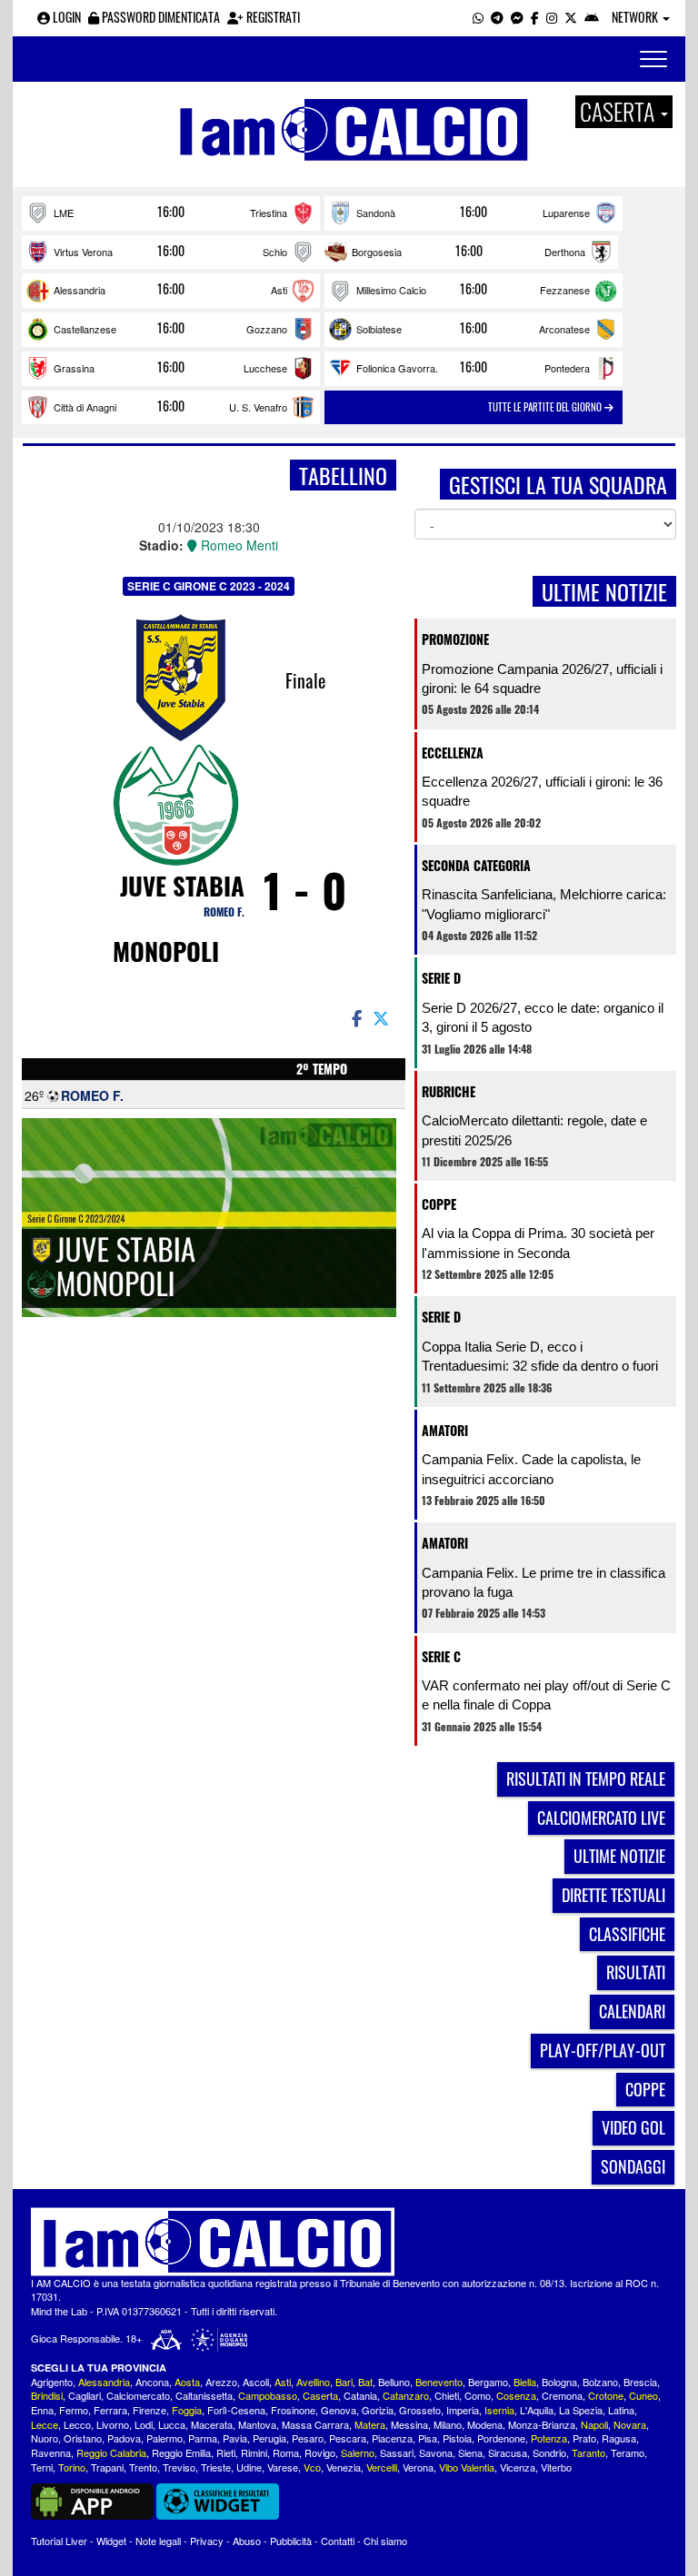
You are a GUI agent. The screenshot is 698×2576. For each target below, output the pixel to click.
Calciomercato (138, 2395)
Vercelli (382, 2467)
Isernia (499, 2410)
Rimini (254, 2452)
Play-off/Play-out (603, 2050)
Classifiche (627, 1934)
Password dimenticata (160, 17)
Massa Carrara (315, 2424)
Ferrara (110, 2410)
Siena (470, 2452)
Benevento (439, 2382)
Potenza (549, 2438)
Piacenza (392, 2438)
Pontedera (567, 368)
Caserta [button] (619, 112)
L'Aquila (537, 2410)
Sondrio (549, 2452)
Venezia (344, 2467)
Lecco (77, 2424)
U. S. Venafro (258, 407)
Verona (418, 2467)
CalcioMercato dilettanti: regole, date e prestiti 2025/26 (534, 1130)
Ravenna (51, 2452)
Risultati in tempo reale (586, 1778)
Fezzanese (565, 290)
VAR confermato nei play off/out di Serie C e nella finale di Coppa (546, 1695)
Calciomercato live (601, 1818)
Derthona (565, 252)
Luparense (566, 213)
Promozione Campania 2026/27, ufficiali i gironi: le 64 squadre (542, 679)
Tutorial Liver (59, 2541)
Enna (42, 2410)
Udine (249, 2467)
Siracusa (508, 2452)
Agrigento (52, 2382)
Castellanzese (85, 329)
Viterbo (556, 2467)
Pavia (235, 2438)
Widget (111, 2541)
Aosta (187, 2382)
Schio (275, 252)
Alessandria (80, 290)
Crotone (606, 2395)
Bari (344, 2382)
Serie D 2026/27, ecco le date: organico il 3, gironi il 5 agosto (543, 1017)
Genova (339, 2410)
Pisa (428, 2438)
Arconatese (564, 329)
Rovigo (320, 2452)
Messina (409, 2424)
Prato (584, 2438)
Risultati (636, 1972)
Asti (279, 290)
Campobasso (268, 2395)
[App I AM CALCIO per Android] (592, 17)
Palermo (165, 2438)
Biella (525, 2382)
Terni (42, 2467)
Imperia (463, 2410)
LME (64, 213)
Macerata (212, 2424)
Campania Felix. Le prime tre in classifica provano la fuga (543, 1582)
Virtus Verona (83, 252)
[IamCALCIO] (349, 2242)
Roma (286, 2452)
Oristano (83, 2438)
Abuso (247, 2541)
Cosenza (516, 2395)
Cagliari (85, 2395)
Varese (283, 2467)
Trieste (216, 2467)
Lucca (172, 2424)
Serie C (441, 1656)
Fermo (74, 2410)
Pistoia (457, 2438)
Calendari (632, 2011)
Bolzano (600, 2382)
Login (65, 17)
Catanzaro (406, 2395)
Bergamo (488, 2382)
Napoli (594, 2424)
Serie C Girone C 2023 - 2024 (209, 586)
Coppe (439, 1204)
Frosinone (293, 2410)
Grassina (74, 368)
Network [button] (636, 17)
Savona (436, 2452)
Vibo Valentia (467, 2467)
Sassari (397, 2452)
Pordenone (501, 2438)
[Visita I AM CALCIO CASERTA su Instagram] (552, 17)
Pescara (348, 2438)
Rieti (226, 2452)
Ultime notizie (619, 1856)
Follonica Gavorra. (397, 368)
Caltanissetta (204, 2395)
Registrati (272, 17)
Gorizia (378, 2410)
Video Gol (633, 2127)
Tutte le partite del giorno (546, 407)
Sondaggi (633, 2166)
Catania (360, 2395)
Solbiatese (379, 329)
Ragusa (619, 2438)
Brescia (640, 2382)
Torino (72, 2467)
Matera (370, 2424)
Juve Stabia (182, 886)
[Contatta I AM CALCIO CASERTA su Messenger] (517, 17)
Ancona (152, 2382)
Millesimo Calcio (391, 290)
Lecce (45, 2424)
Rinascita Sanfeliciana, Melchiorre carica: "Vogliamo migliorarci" (544, 904)
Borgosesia (377, 252)
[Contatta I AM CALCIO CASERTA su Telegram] (497, 17)
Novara (630, 2424)
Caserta (320, 2395)
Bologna (559, 2382)
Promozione (455, 639)
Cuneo (643, 2395)
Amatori (445, 1430)
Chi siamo (385, 2541)
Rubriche (449, 1091)
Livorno (113, 2424)
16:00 (171, 212)
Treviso (179, 2467)
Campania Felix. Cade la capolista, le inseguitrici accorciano (531, 1469)
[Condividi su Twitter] (383, 1017)
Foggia (187, 2410)
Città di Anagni (85, 407)
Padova (124, 2438)
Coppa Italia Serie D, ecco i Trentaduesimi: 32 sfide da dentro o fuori (540, 1356)
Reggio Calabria (111, 2452)
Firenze (150, 2410)
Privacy (207, 2541)
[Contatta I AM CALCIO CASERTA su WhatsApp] (478, 17)
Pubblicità (291, 2541)
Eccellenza (453, 753)
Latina (621, 2410)
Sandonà (376, 213)
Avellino (313, 2382)
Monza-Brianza (542, 2424)
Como (478, 2395)
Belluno (394, 2382)
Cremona (562, 2395)
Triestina (269, 213)
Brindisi (47, 2395)
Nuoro (45, 2438)
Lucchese (265, 368)
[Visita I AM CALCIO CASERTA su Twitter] (571, 17)
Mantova (257, 2424)
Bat (365, 2382)
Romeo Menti (238, 545)
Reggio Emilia (181, 2452)
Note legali (158, 2541)
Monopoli (166, 951)
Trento (143, 2467)
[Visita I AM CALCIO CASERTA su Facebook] (535, 17)
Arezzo (221, 2382)
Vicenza (518, 2467)
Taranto (588, 2452)
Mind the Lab (59, 2311)
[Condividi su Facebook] (355, 1017)
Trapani (107, 2467)
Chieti (447, 2395)
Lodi (144, 2424)
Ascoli (256, 2382)
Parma (203, 2438)
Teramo (628, 2452)
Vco (312, 2467)
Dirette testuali (613, 1895)
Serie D (441, 978)
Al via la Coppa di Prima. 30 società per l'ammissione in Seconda (538, 1243)
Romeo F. (224, 912)
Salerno (358, 2452)
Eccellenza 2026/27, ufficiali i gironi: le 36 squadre (542, 791)
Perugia (269, 2438)
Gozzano (267, 329)
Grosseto (420, 2410)
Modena (485, 2424)
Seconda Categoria (476, 865)
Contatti (338, 2541)
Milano (448, 2424)
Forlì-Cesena (236, 2410)
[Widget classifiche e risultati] (218, 2500)
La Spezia (581, 2410)
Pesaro (308, 2438)
